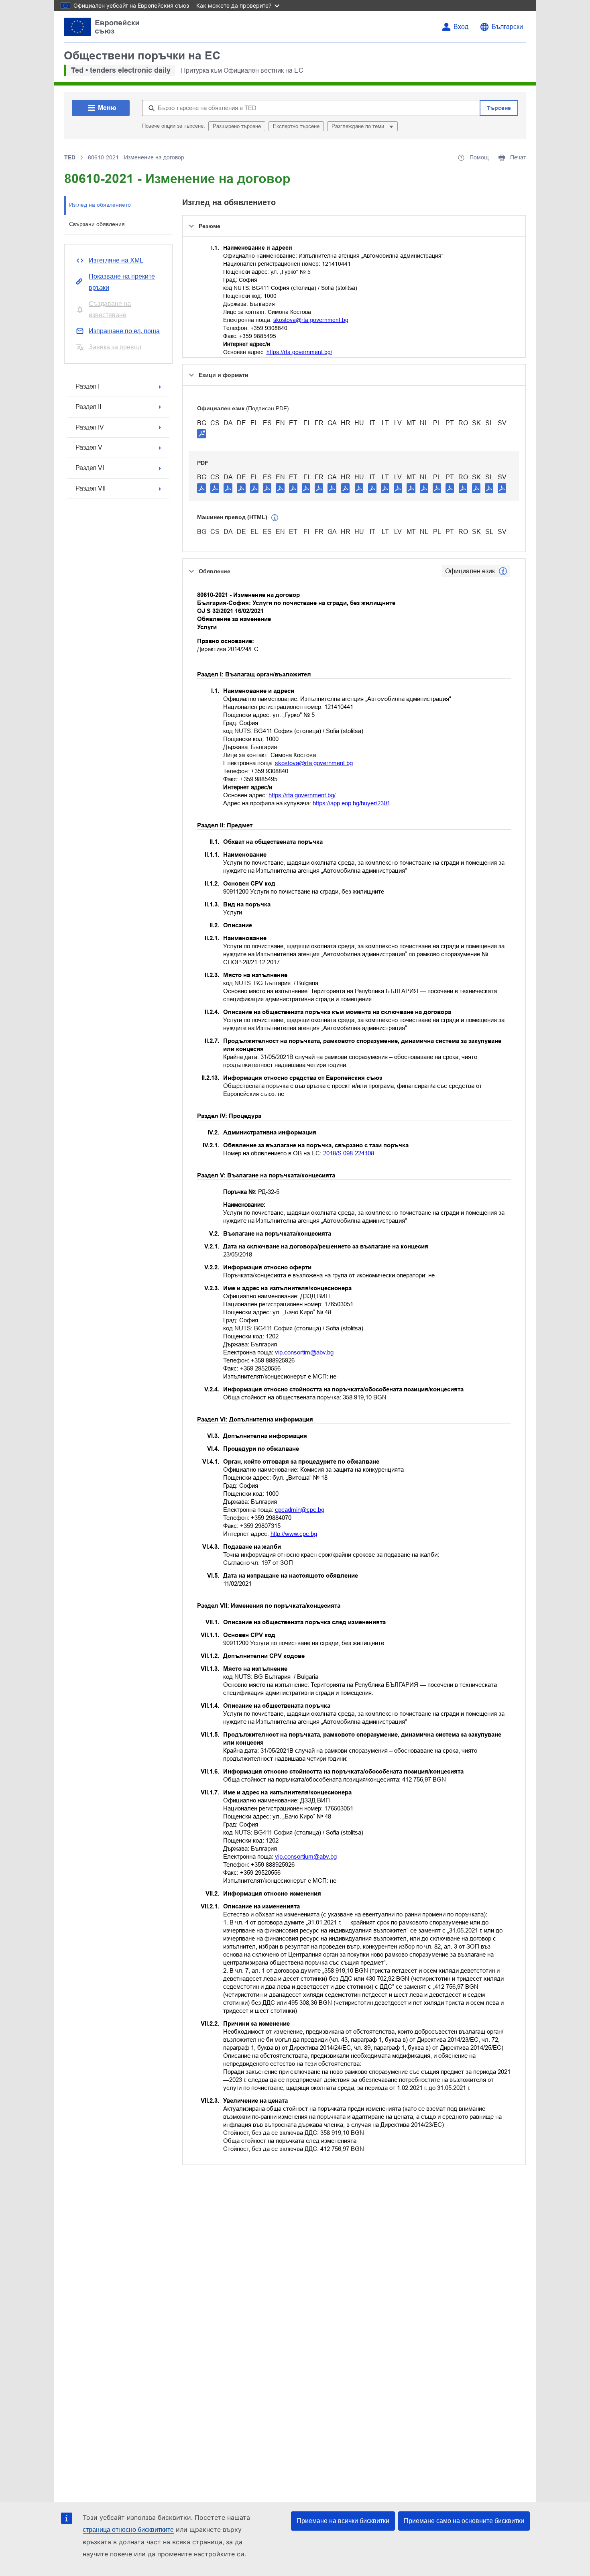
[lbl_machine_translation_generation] (275, 518)
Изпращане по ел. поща (124, 331)
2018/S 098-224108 (349, 1153)
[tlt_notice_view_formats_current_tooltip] (503, 571)
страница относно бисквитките (128, 2530)
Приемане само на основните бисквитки (464, 2521)
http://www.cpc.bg (294, 1534)
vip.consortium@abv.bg (306, 1856)
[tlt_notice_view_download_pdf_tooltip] (201, 488)
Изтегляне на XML (116, 260)
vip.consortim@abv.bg (304, 1352)
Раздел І (87, 386)
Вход (461, 27)
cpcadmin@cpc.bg (300, 1510)
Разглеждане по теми (359, 126)
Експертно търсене (296, 126)
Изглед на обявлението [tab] (100, 205)
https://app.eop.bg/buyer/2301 (351, 803)
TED (70, 157)
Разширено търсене (237, 126)
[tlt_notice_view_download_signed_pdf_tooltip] (201, 434)
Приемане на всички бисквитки (343, 2521)
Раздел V (89, 447)
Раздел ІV (90, 427)
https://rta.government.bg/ (299, 352)
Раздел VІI (91, 488)
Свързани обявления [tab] (97, 224)
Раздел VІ (90, 468)
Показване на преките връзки (122, 282)
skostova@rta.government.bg (311, 320)
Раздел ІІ (88, 407)
